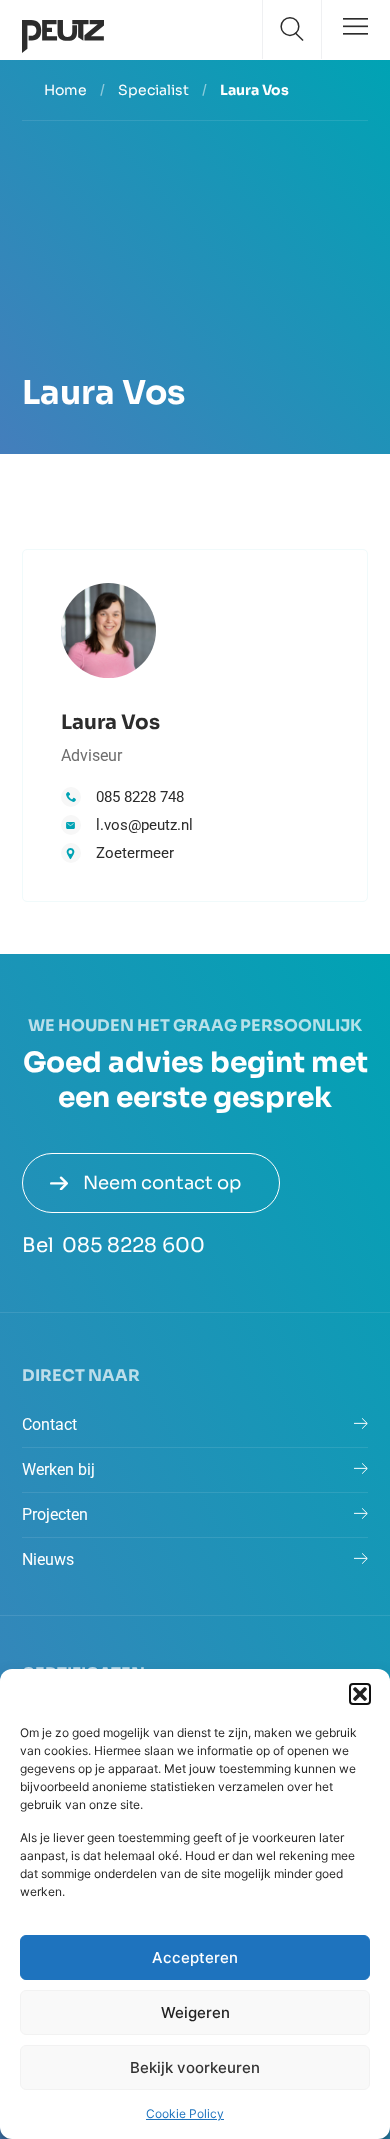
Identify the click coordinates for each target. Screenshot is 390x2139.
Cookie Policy (185, 2113)
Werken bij (58, 1469)
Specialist (153, 90)
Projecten (55, 1514)
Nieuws (48, 1559)
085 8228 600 (133, 1245)
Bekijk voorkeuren (195, 2067)
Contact (49, 1424)
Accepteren (195, 1957)
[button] (360, 1694)
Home (65, 90)
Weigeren (195, 2012)
